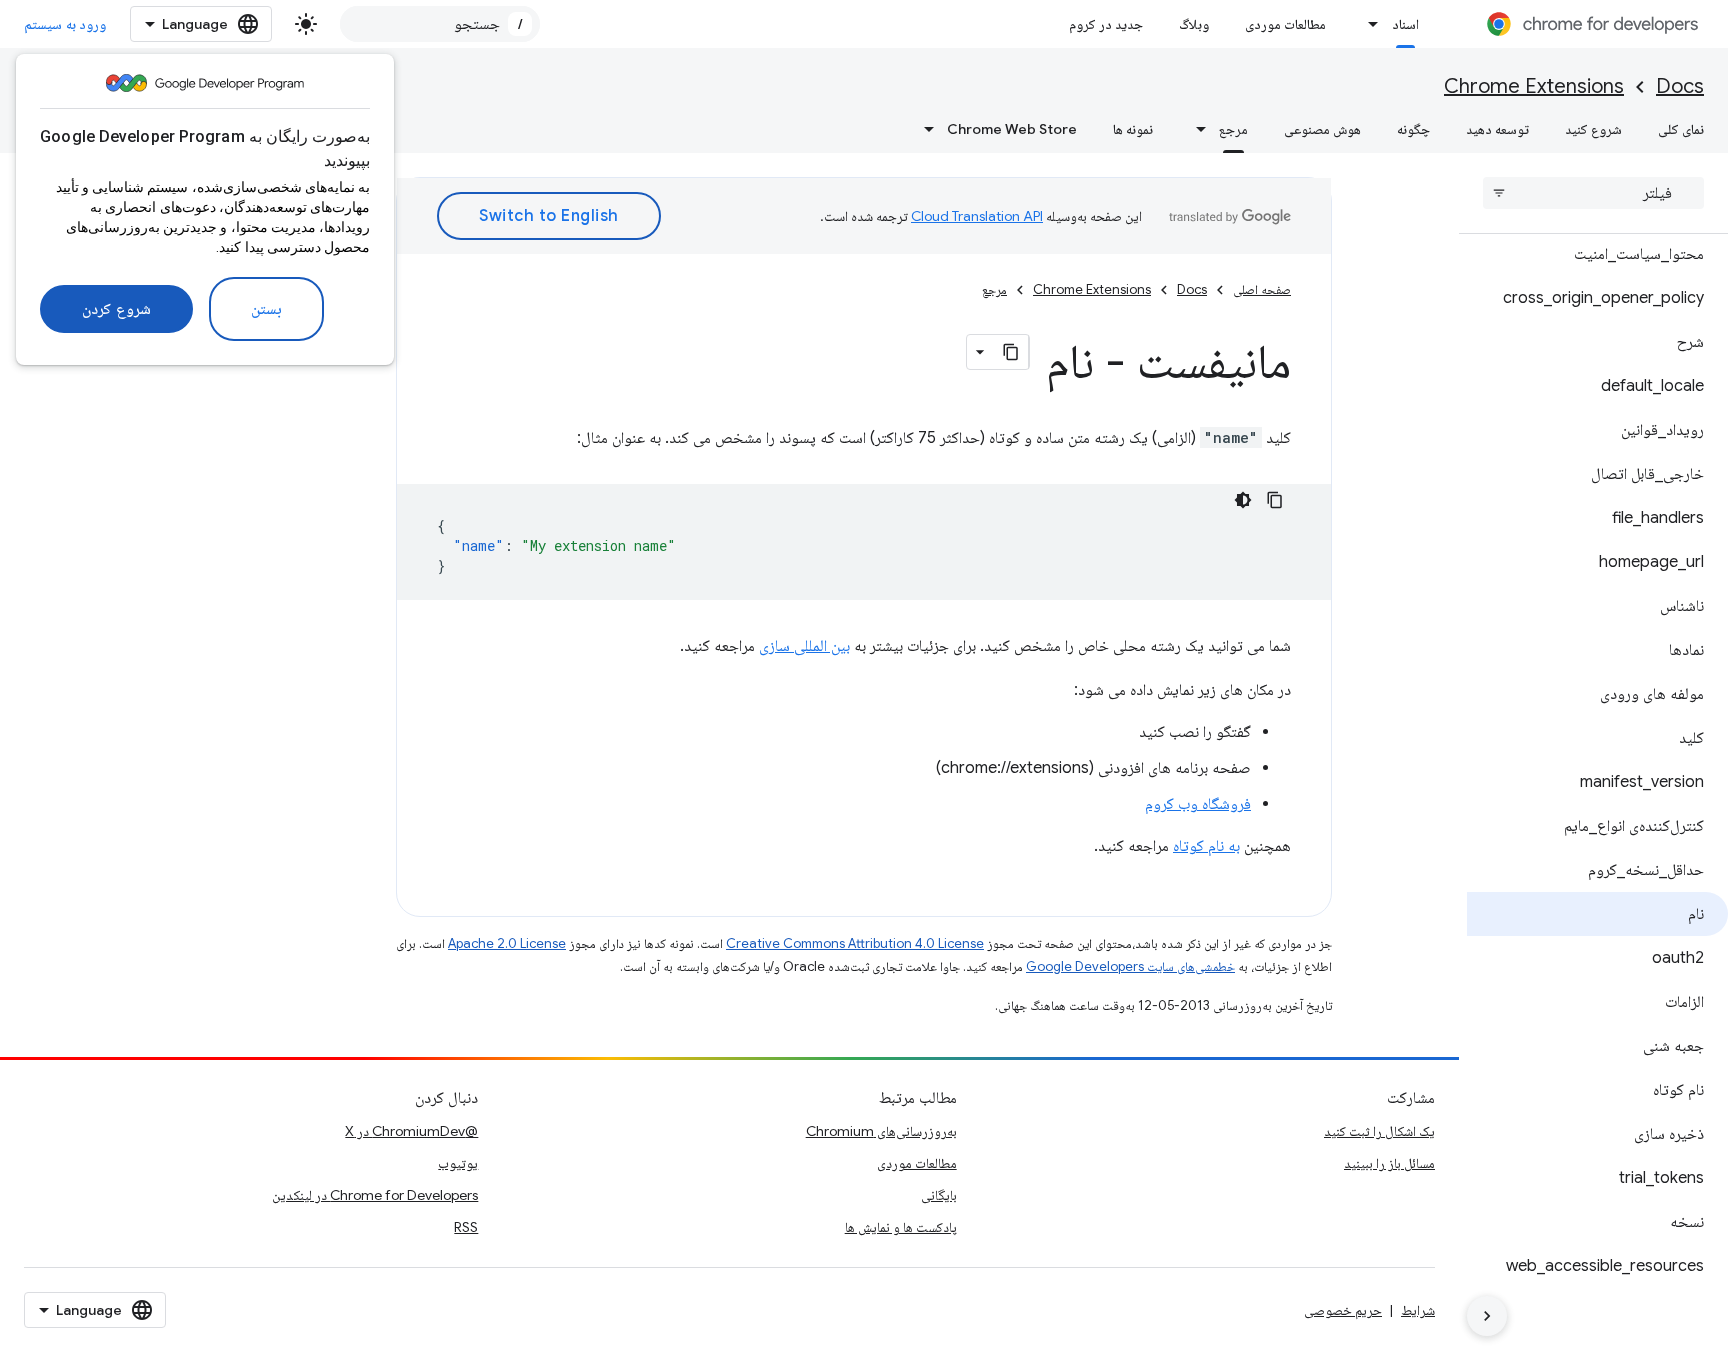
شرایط (1418, 1310)
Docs (1680, 86)
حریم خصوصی (1343, 1310)
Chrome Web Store (1012, 129)
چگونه (1413, 129)
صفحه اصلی (1262, 289)
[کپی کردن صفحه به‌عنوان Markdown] (1011, 352)
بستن (266, 309)
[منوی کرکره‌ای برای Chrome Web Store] (923, 129)
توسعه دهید (1497, 129)
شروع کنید (1593, 129)
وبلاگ (1194, 24)
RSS (466, 1227)
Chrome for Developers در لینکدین (375, 1195)
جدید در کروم (1106, 24)
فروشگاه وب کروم (1198, 804)
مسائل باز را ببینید (1389, 1163)
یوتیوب (458, 1163)
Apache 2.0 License (507, 943)
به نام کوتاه (1206, 846)
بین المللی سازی (804, 646)
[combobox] (440, 24)
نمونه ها (1133, 129)
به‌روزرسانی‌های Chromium (881, 1131)
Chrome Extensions (1534, 86)
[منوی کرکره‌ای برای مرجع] (1195, 129)
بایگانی (939, 1195)
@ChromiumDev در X (411, 1131)
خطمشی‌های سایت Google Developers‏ (1130, 966)
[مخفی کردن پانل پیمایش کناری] (1487, 1316)
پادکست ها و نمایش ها (901, 1227)
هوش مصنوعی (1322, 129)
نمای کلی (1681, 129)
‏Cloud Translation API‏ (977, 216)
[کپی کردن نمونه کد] (1275, 500)
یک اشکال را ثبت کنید (1379, 1131)
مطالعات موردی (1285, 24)
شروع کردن (116, 309)
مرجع (1233, 129)
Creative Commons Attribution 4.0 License (855, 943)
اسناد (1405, 24)
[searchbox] (1593, 193)
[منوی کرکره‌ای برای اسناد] (1368, 24)
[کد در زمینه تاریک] (1243, 500)
